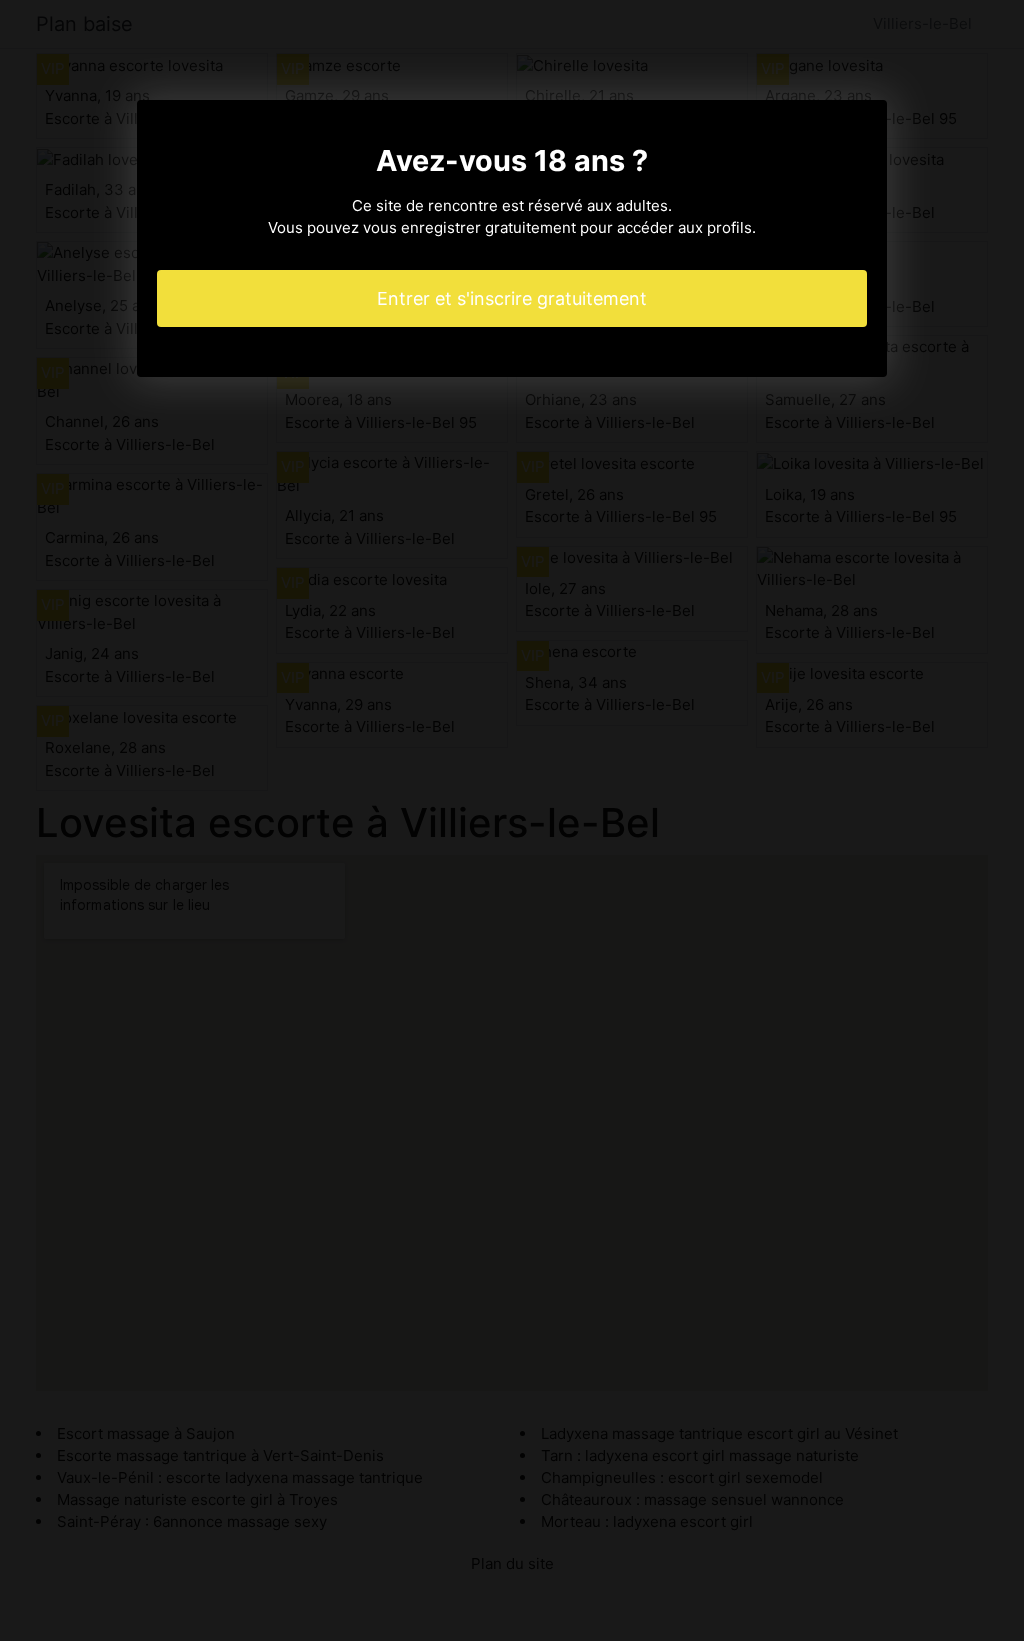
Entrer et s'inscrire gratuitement (512, 298)
